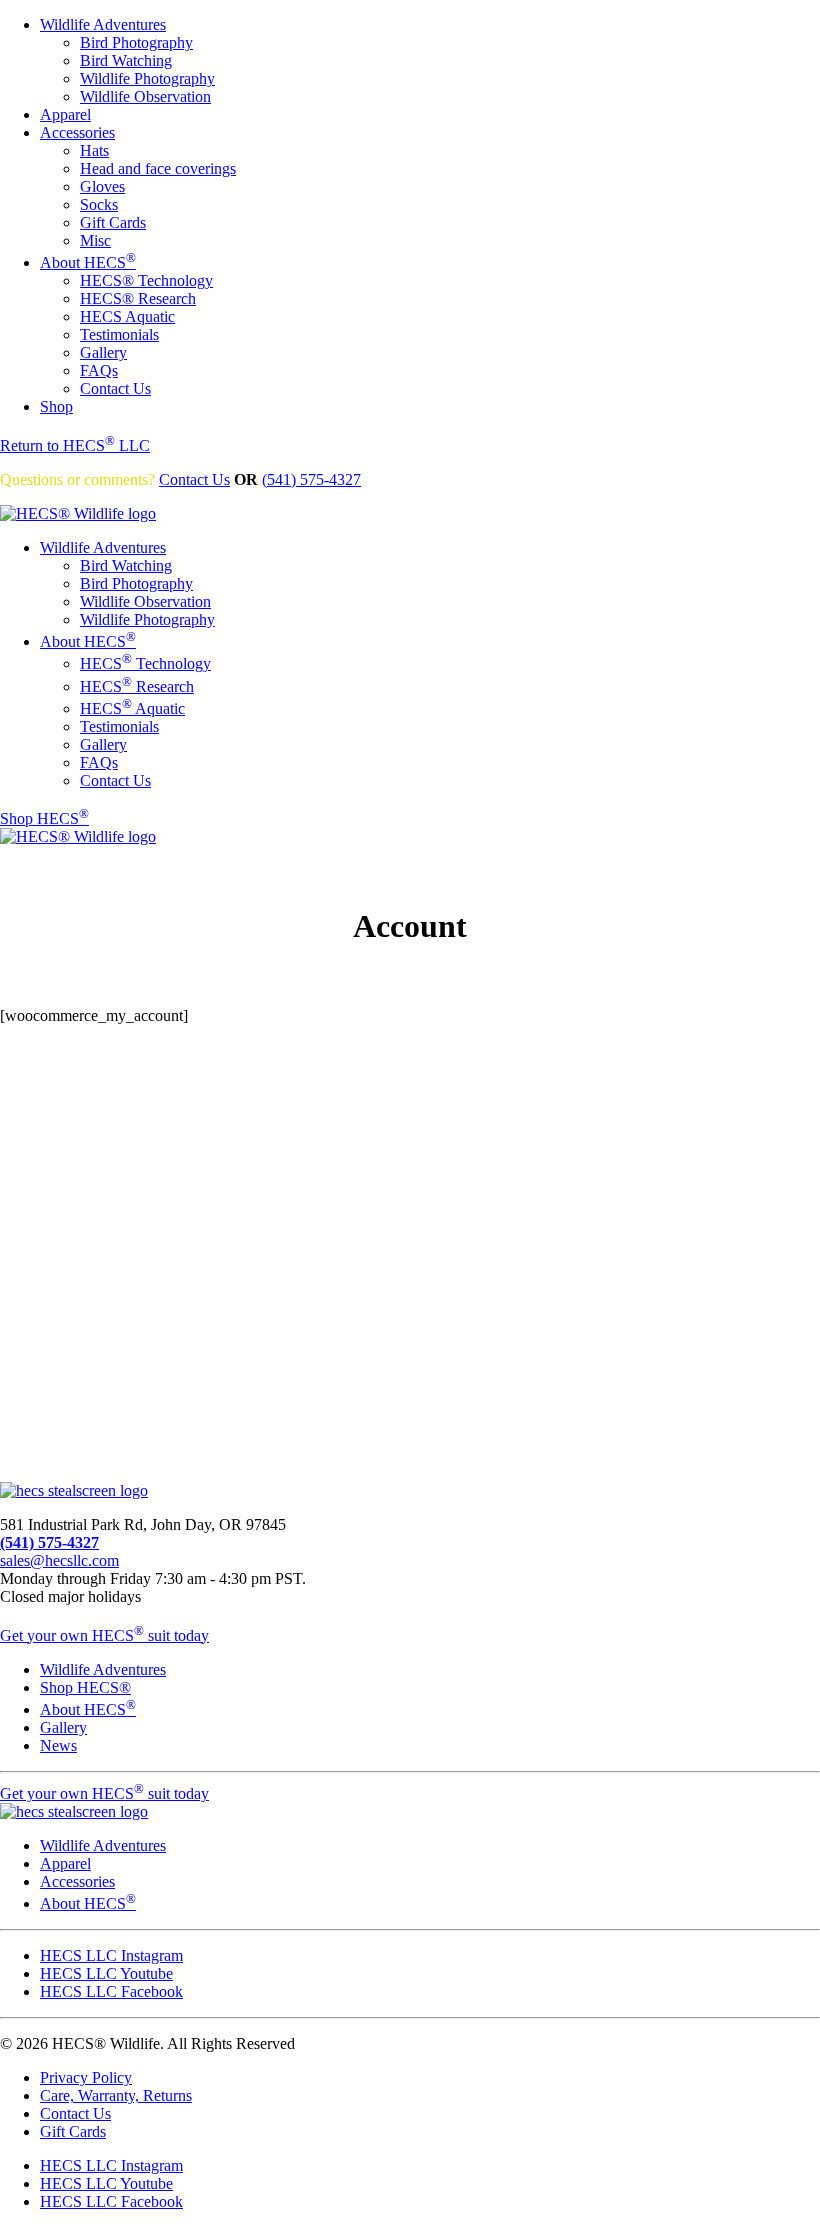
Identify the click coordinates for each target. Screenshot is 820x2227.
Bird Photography (136, 42)
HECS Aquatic (127, 316)
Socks (99, 204)
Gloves (102, 186)
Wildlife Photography (147, 78)
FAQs (99, 370)
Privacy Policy (86, 2077)
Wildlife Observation (145, 96)
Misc (95, 240)
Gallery (103, 352)
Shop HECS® (85, 1687)
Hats (94, 150)
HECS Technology (145, 663)
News (58, 1745)
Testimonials (119, 334)
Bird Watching (126, 60)
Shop (56, 406)
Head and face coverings (158, 168)
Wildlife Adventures (103, 24)
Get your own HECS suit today (104, 1635)
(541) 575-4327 (311, 479)
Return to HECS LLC (75, 445)
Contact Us (115, 388)
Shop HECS (44, 818)
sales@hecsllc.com (59, 1560)
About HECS (88, 262)
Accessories (77, 132)
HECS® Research (138, 298)
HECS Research (137, 686)
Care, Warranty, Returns (116, 2095)
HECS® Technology (146, 280)
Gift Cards (113, 222)
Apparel (65, 114)
